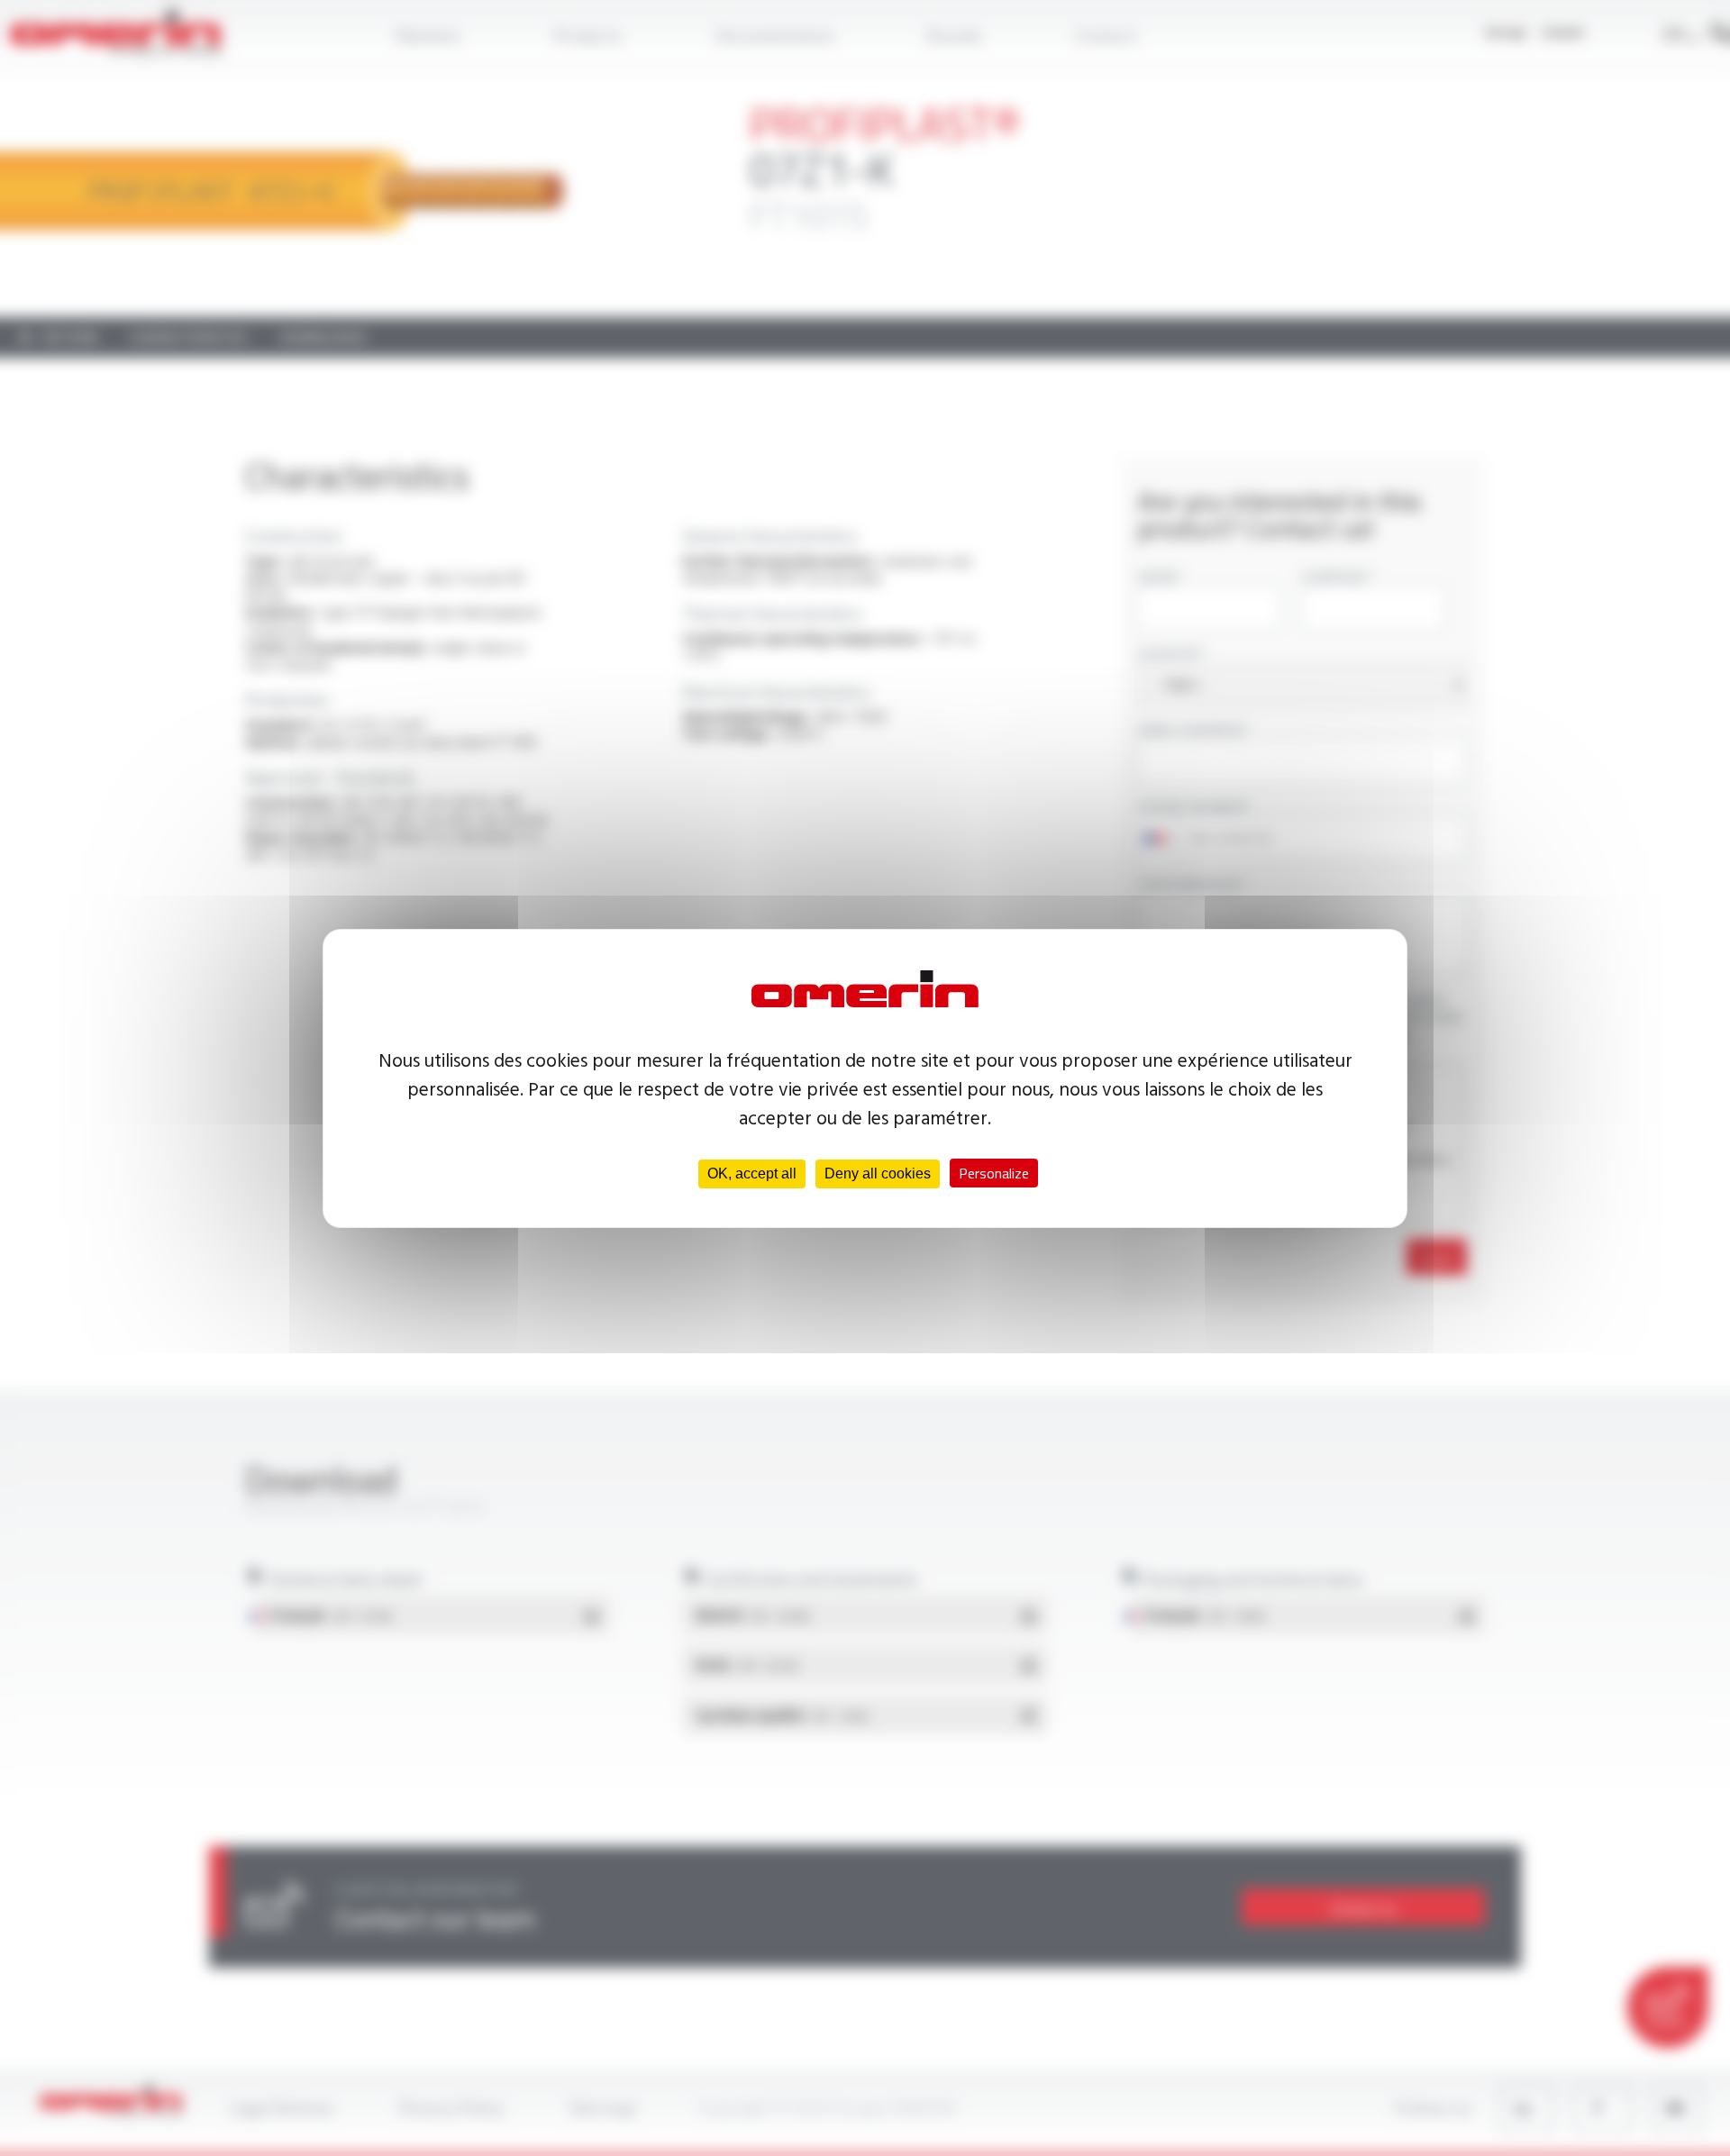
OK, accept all (752, 1174)
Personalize (994, 1173)
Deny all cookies (878, 1174)
